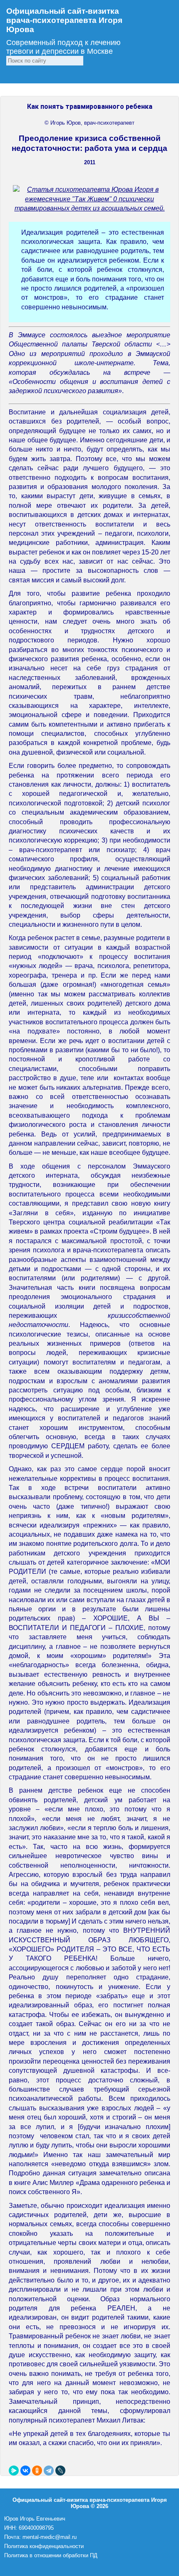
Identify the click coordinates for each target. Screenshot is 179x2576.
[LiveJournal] (60, 2471)
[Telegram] (49, 2471)
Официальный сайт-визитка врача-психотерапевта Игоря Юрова (64, 20)
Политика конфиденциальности (44, 2546)
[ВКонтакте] (25, 2471)
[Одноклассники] (37, 2471)
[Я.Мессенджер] (14, 2471)
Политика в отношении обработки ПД (51, 2555)
